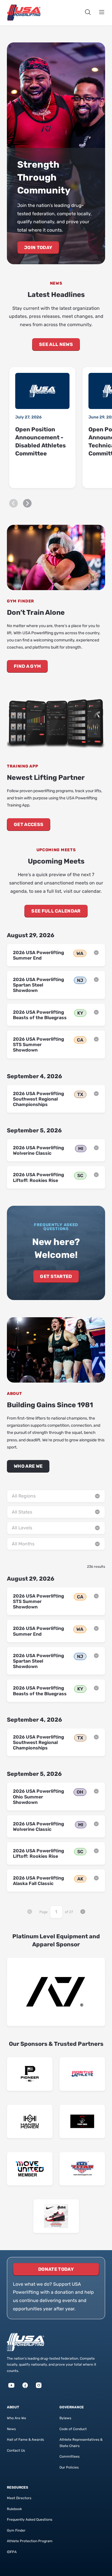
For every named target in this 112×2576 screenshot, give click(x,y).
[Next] (27, 503)
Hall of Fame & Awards (25, 2440)
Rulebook (14, 2509)
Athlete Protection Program (30, 2541)
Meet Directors (19, 2498)
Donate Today (56, 2269)
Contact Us (16, 2450)
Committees (69, 2456)
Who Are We (28, 1466)
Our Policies (69, 2467)
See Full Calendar (56, 911)
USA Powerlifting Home (24, 13)
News (11, 2429)
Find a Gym (27, 666)
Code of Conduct (73, 2429)
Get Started (56, 1276)
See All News (56, 344)
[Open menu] (102, 13)
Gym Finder (16, 2530)
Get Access (29, 824)
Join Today (38, 247)
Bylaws (65, 2418)
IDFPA (12, 2552)
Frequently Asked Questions (30, 2520)
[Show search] (88, 13)
